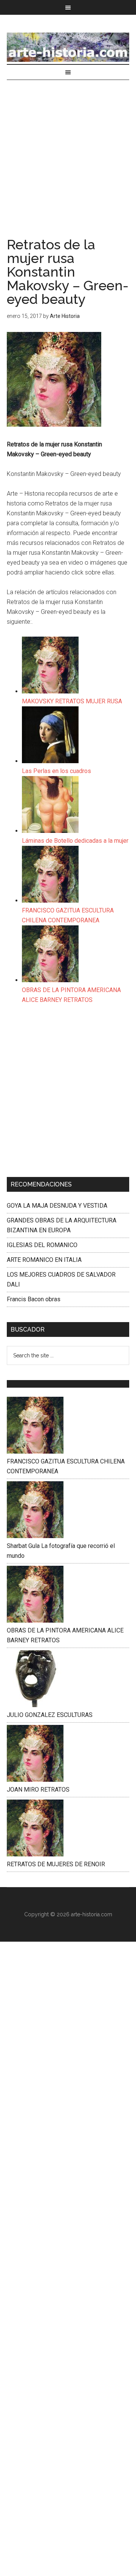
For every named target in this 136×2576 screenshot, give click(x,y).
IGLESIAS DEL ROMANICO (42, 1245)
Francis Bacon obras (34, 1299)
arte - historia (68, 47)
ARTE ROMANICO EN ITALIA (44, 1260)
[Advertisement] (68, 166)
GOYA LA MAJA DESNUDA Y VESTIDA (57, 1206)
